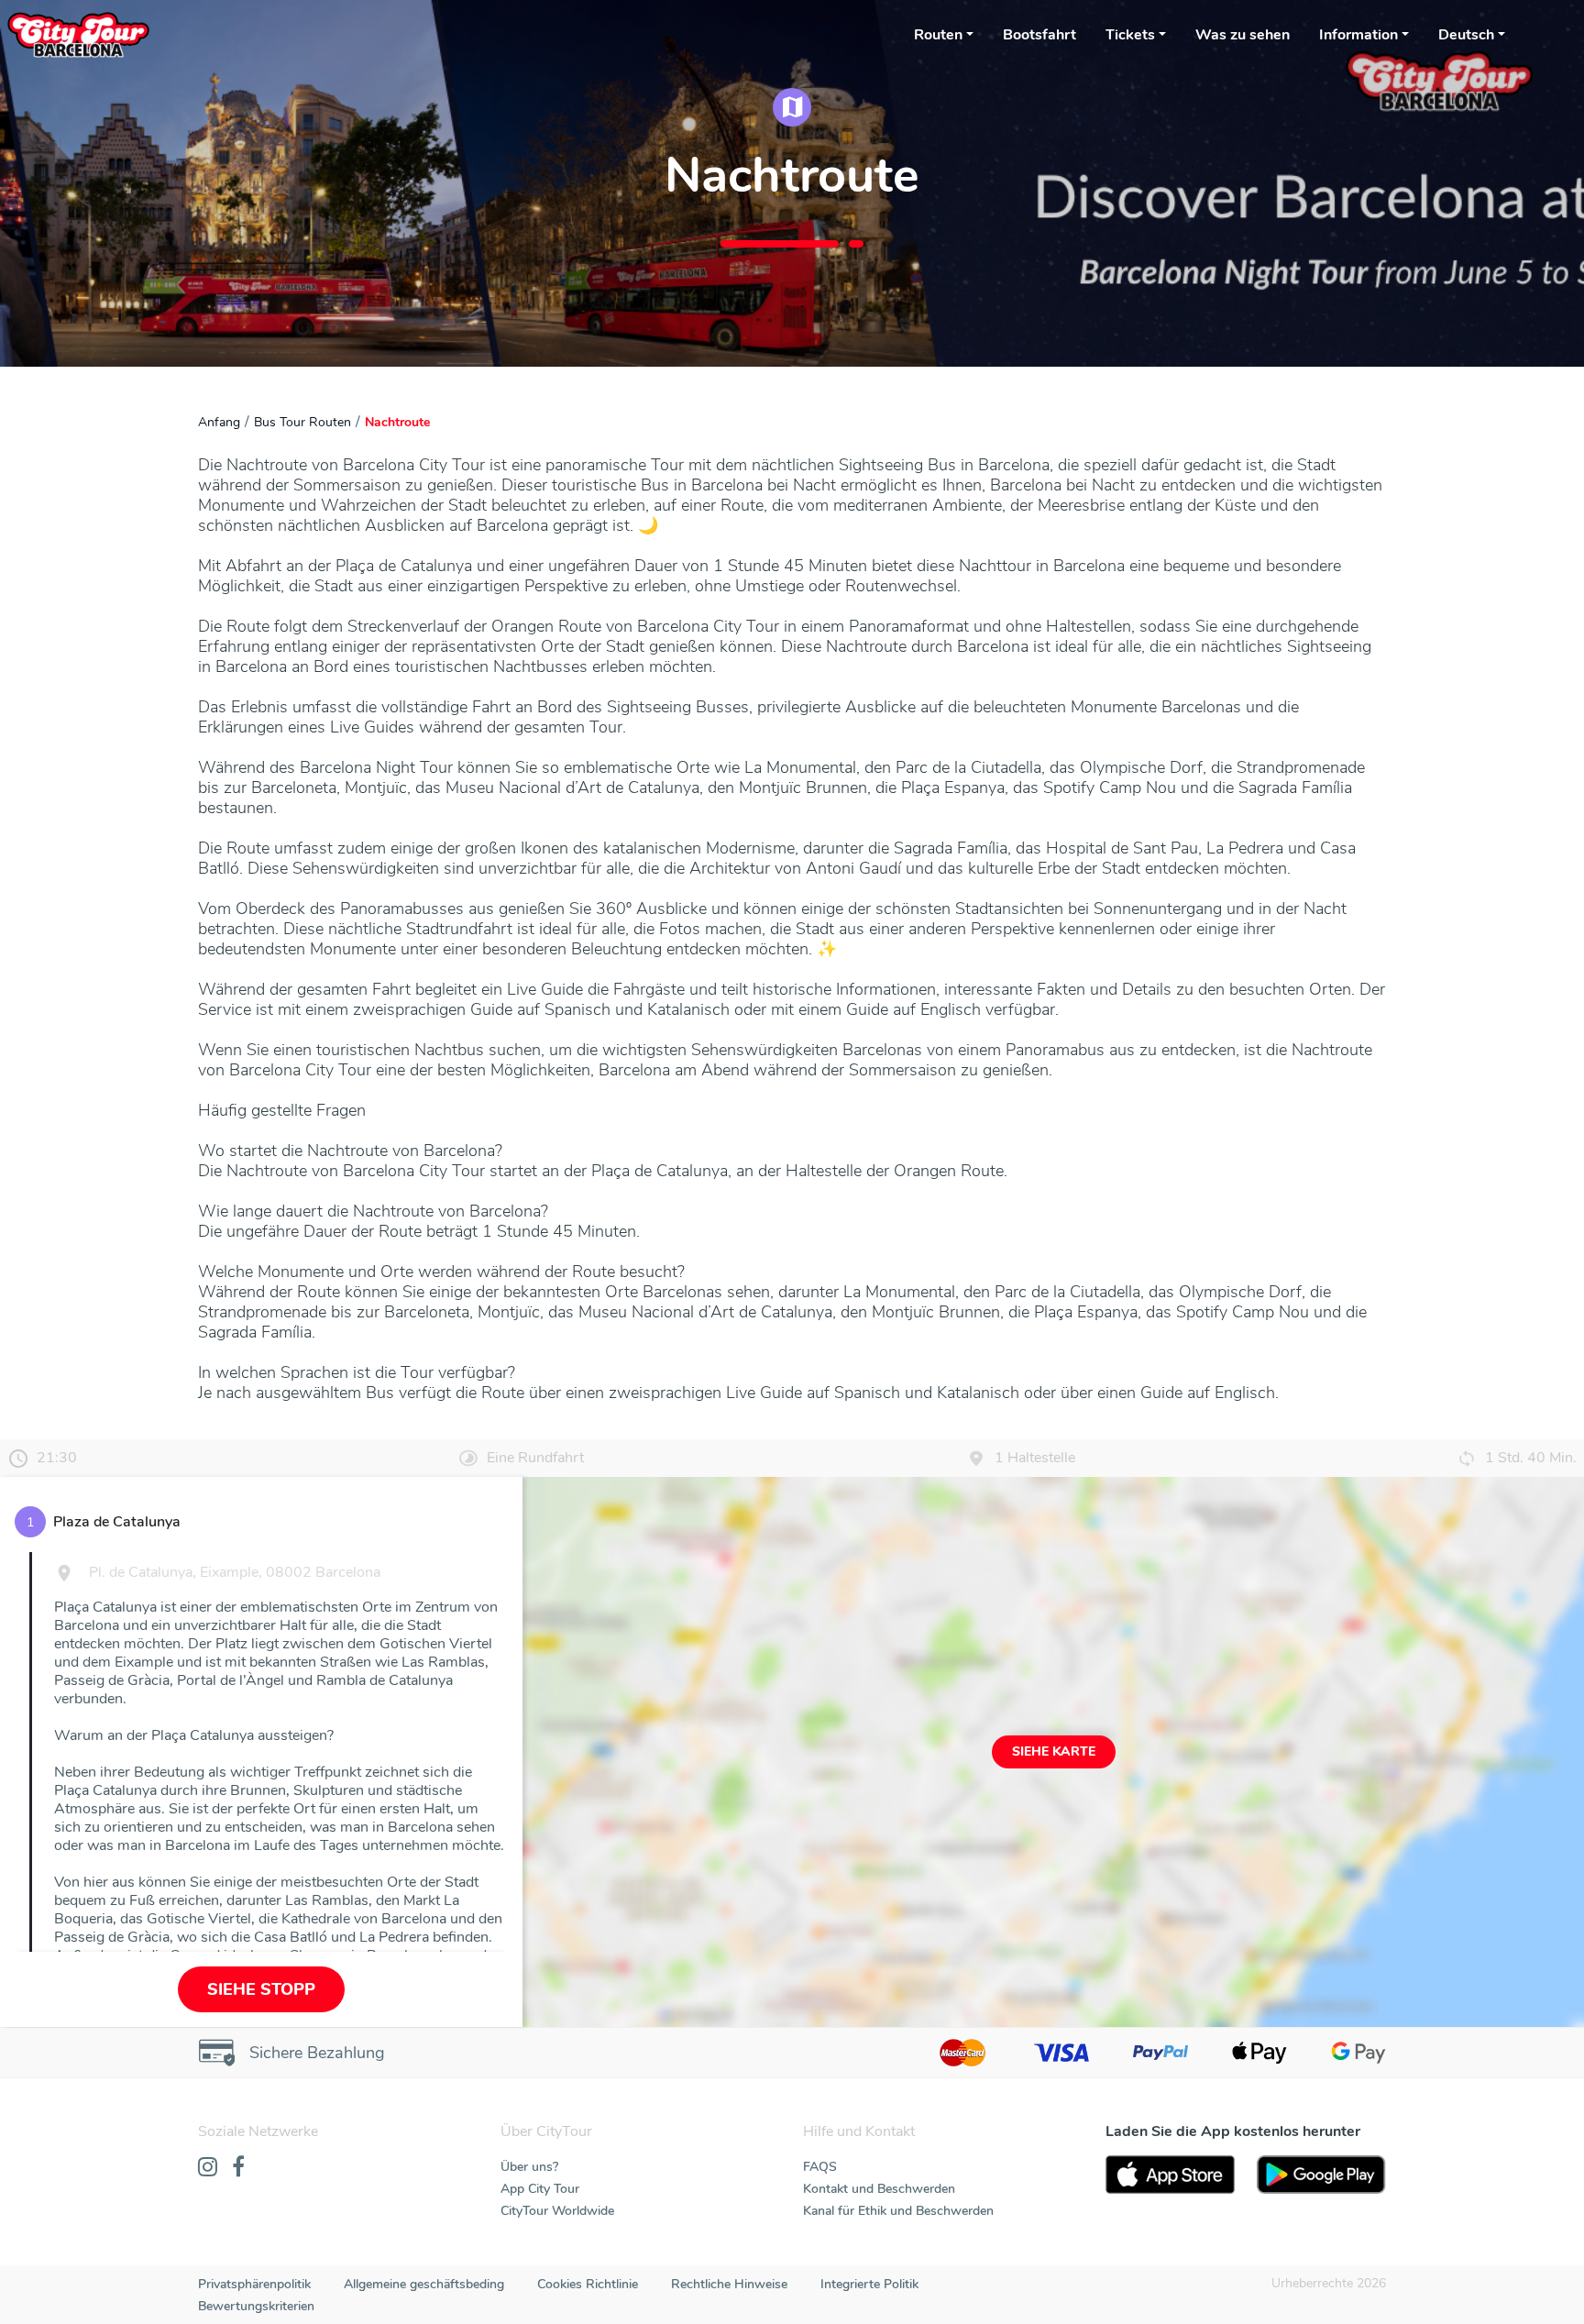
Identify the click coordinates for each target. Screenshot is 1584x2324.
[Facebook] (238, 2168)
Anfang (219, 422)
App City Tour (540, 2189)
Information (1358, 35)
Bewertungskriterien (256, 2306)
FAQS (820, 2167)
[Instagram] (208, 2168)
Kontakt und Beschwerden (879, 2189)
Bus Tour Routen (302, 422)
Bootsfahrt (1039, 35)
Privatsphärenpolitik (254, 2284)
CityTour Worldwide (557, 2211)
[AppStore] (1170, 2175)
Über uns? (529, 2167)
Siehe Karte (1054, 1751)
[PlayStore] (1321, 2175)
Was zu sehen (1243, 35)
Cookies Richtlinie (588, 2284)
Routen (938, 35)
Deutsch (1466, 35)
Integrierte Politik (869, 2284)
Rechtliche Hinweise (729, 2284)
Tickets (1130, 35)
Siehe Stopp (261, 1989)
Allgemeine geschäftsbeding (424, 2284)
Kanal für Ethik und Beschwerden (898, 2211)
